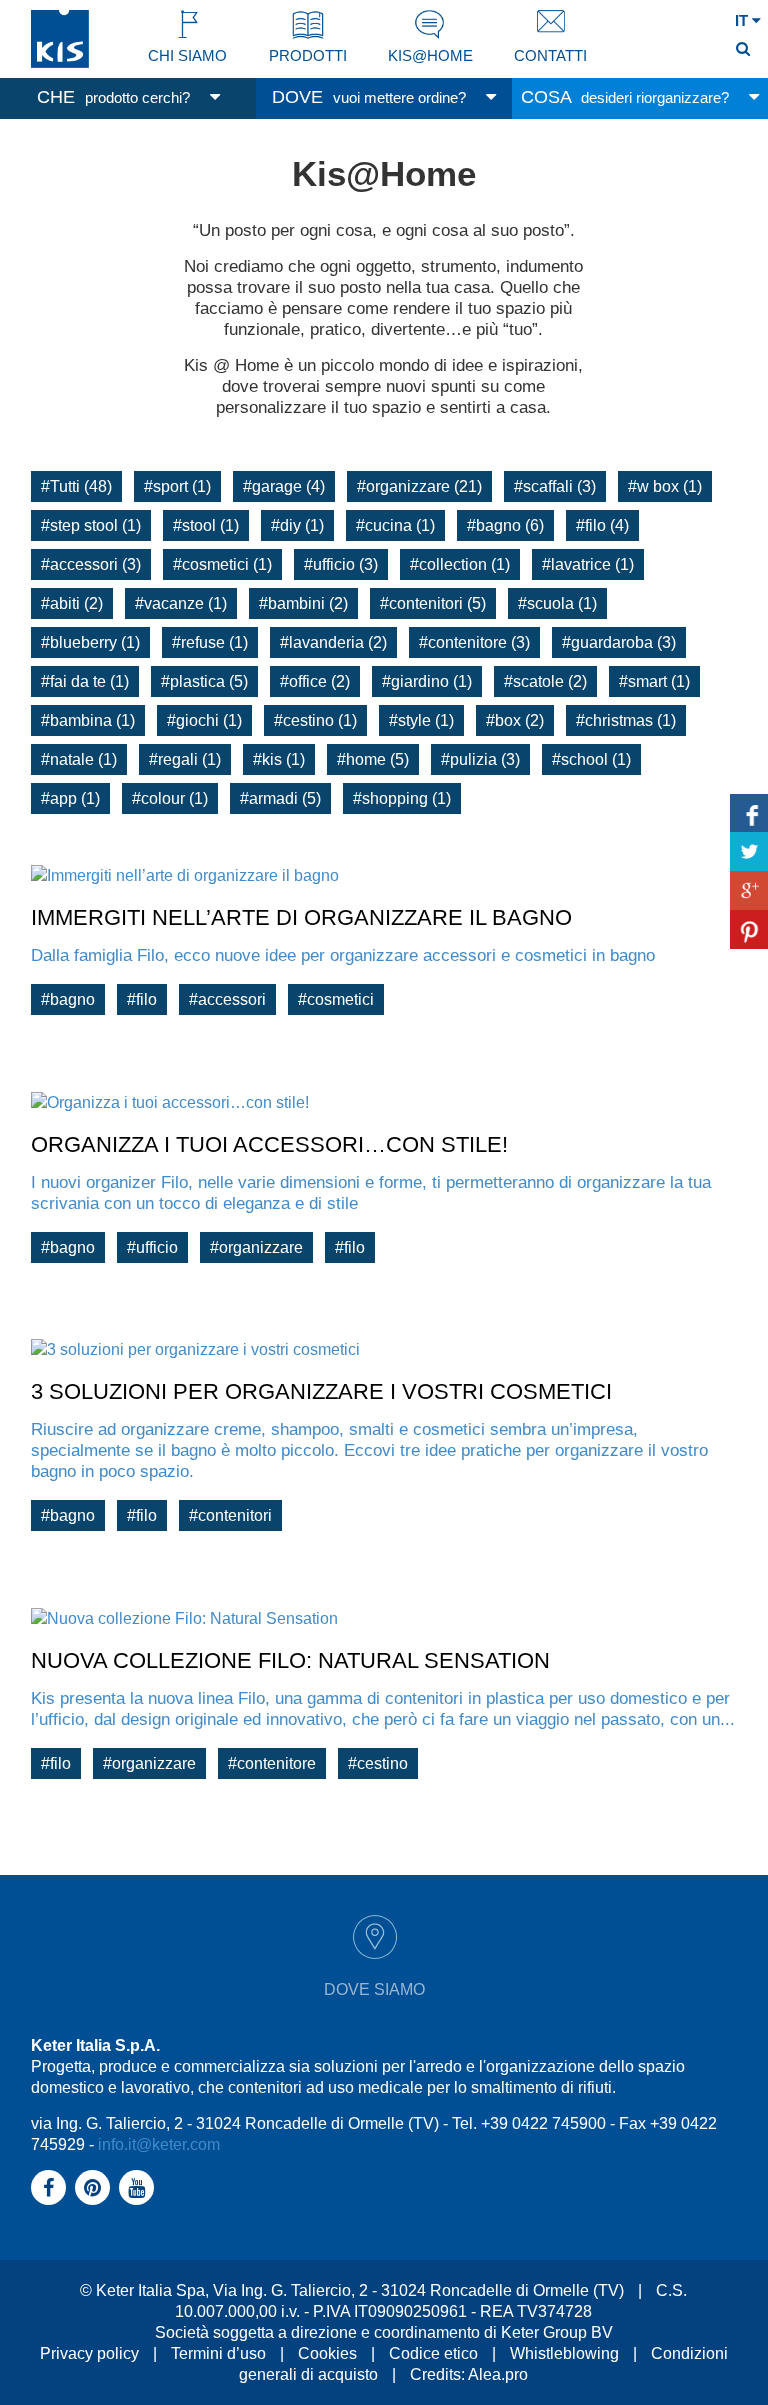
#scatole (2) (545, 681)
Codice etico (433, 2353)
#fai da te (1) (85, 681)
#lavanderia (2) (333, 642)
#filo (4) (602, 525)
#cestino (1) (315, 720)
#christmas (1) (626, 720)
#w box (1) (665, 486)
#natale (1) (79, 759)
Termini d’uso (218, 2353)
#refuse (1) (210, 642)
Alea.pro (498, 2374)
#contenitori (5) (433, 603)
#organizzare (256, 1247)
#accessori (227, 999)
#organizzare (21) (419, 486)
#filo (142, 999)
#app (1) (70, 798)
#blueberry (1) (90, 642)
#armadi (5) (280, 798)
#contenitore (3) (474, 642)
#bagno (68, 999)
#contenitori (230, 1515)
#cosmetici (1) (222, 564)
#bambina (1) (88, 720)
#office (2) (315, 681)
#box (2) (515, 720)
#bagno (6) (505, 525)
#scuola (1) (557, 603)
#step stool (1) (91, 525)
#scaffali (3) (555, 486)
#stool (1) (206, 525)
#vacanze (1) (181, 603)
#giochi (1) (204, 720)
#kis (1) (279, 759)
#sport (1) (177, 486)
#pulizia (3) (480, 759)
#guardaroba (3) (619, 642)
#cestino (378, 1763)
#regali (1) (185, 759)
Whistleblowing (564, 2353)
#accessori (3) (91, 564)
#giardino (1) (427, 681)
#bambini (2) (303, 603)
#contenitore (272, 1763)
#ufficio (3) (341, 564)
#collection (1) (460, 564)
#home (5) (373, 759)
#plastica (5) (204, 681)
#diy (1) (297, 525)
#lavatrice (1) (588, 564)
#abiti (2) (72, 603)
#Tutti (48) (76, 486)
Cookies (327, 2353)
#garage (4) (284, 486)
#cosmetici (336, 999)
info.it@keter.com (159, 2144)
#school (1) (591, 759)
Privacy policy (89, 2353)
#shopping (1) (402, 798)
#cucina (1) (395, 525)
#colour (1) (170, 798)
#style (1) (421, 720)
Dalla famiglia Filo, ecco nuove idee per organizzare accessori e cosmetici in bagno (343, 955)
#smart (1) (654, 681)
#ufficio (152, 1247)
